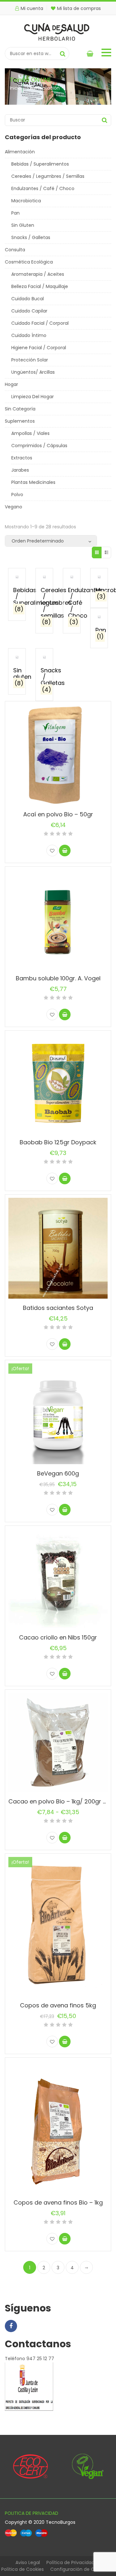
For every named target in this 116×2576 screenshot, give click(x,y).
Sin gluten (23, 225)
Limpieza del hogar (33, 397)
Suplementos (20, 421)
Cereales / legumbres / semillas (48, 176)
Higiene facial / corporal (39, 348)
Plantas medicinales (33, 482)
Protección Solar (30, 360)
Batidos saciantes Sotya (58, 1308)
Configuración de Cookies (79, 2569)
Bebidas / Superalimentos (40, 164)
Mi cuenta (32, 8)
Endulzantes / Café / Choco (43, 188)
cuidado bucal (28, 299)
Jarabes (20, 470)
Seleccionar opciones (65, 1344)
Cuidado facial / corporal (40, 323)
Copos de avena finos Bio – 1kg (58, 2202)
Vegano (14, 507)
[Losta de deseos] (52, 851)
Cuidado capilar (29, 311)
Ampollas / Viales (30, 433)
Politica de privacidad (32, 2513)
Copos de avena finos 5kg (58, 2005)
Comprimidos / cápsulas (39, 446)
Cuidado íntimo (29, 335)
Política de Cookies (23, 2569)
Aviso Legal (28, 2562)
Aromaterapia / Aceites (38, 274)
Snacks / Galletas (31, 237)
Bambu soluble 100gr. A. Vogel (58, 978)
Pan (15, 213)
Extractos (22, 458)
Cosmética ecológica (29, 262)
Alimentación (20, 152)
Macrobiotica (26, 201)
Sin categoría (20, 409)
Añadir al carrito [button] (65, 851)
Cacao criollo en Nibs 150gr (58, 1637)
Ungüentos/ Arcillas (33, 372)
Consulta (15, 250)
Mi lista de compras (79, 8)
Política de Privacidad (70, 2562)
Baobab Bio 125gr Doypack (58, 1142)
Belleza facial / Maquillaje (40, 286)
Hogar (11, 384)
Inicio (15, 88)
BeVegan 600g (58, 1473)
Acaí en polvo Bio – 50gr (58, 814)
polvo (17, 495)
